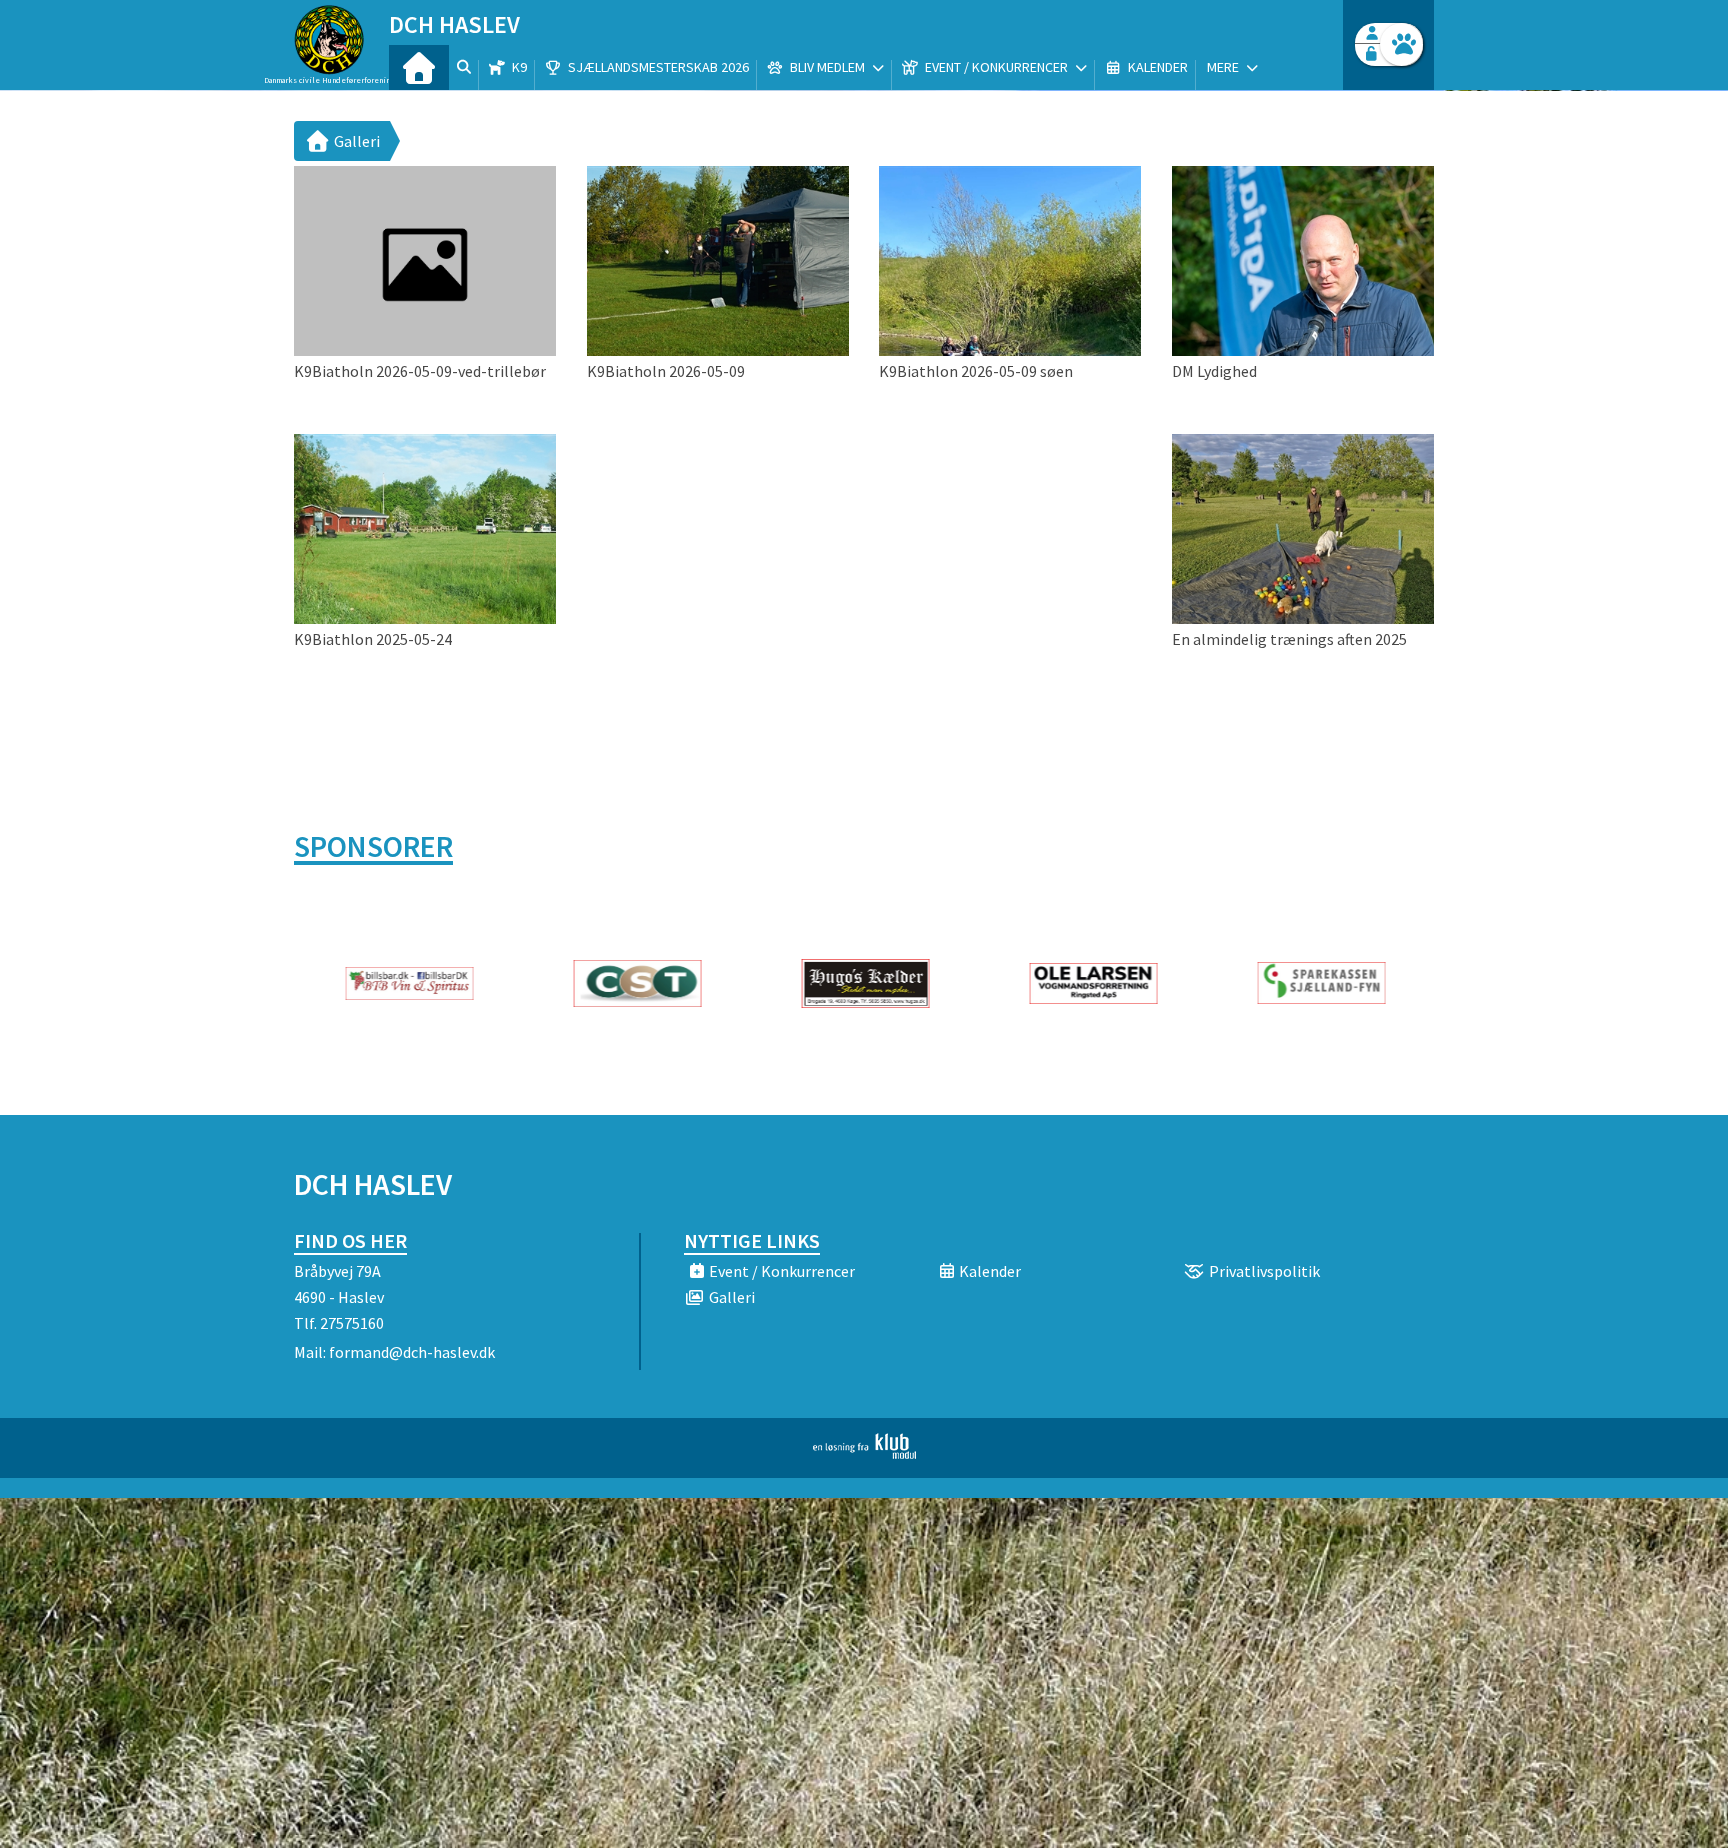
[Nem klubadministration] (864, 1453)
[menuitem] (419, 67)
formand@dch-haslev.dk (412, 1352)
